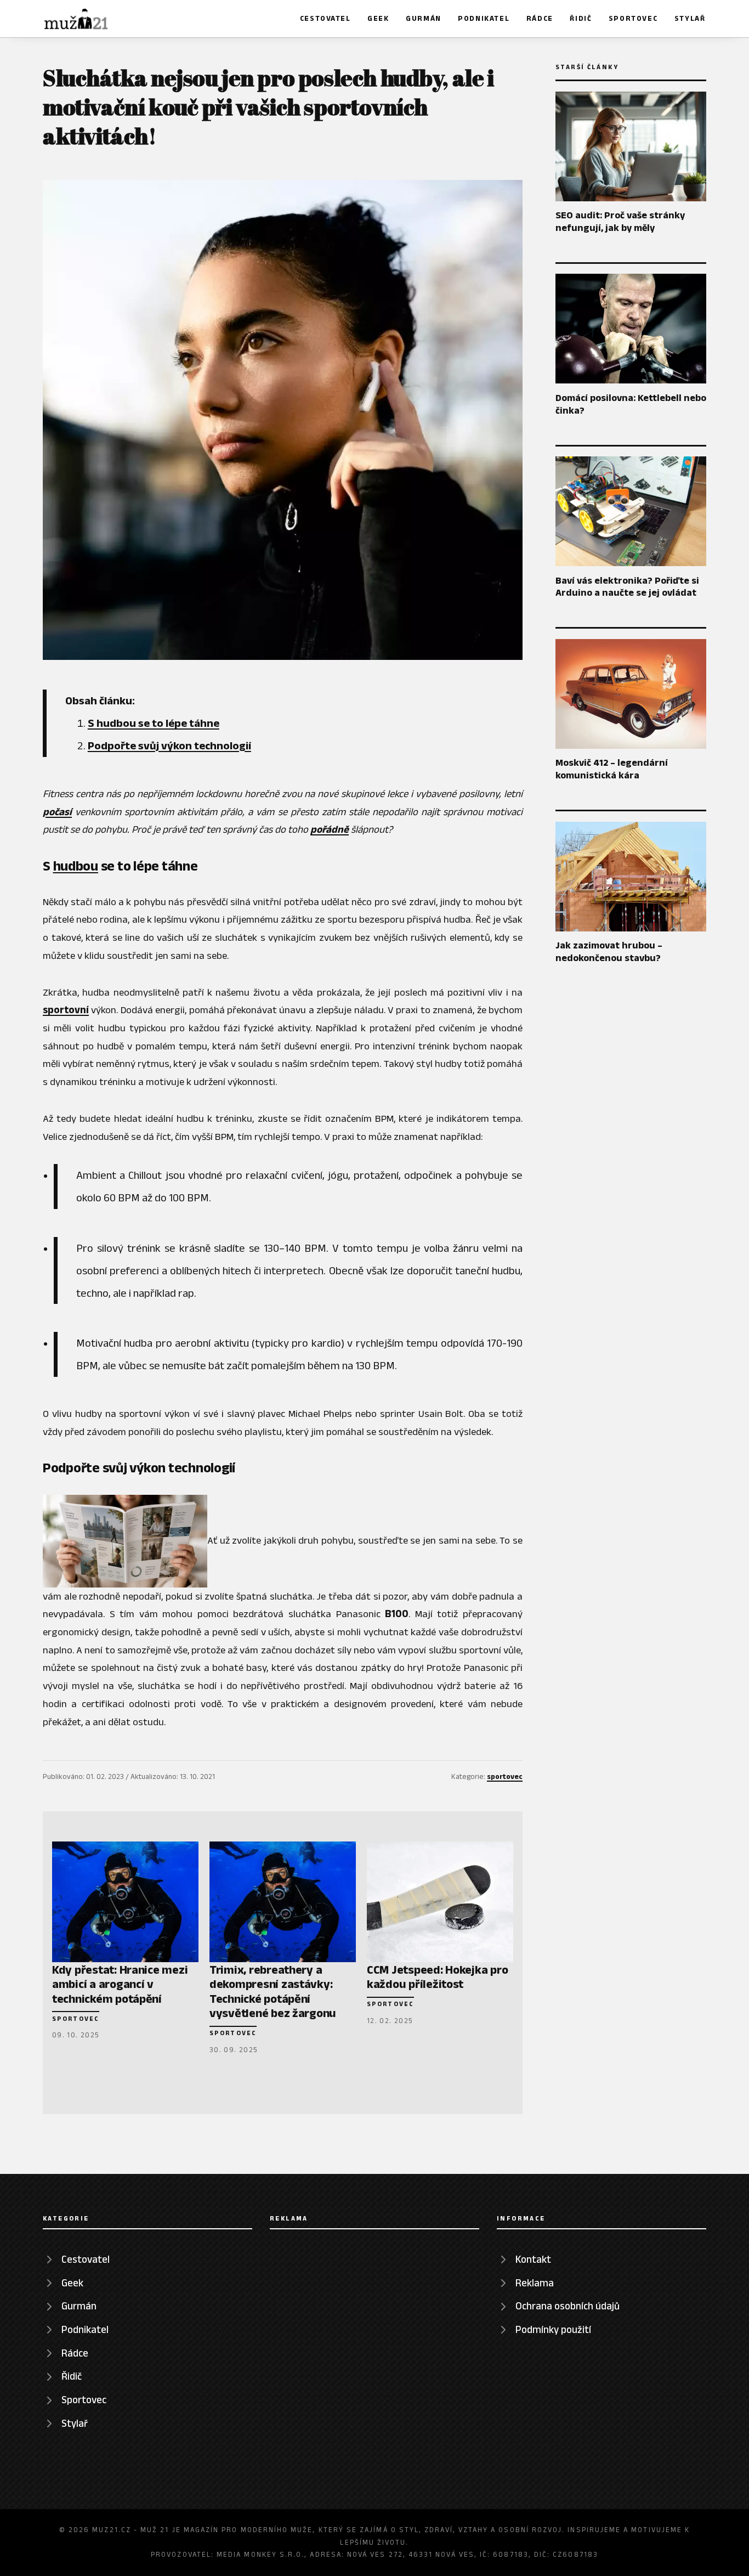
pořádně (330, 829)
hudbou (76, 866)
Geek (378, 18)
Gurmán (424, 18)
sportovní (66, 1010)
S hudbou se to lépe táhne (154, 723)
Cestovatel (325, 18)
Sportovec (633, 18)
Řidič (581, 18)
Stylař (690, 18)
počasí (57, 812)
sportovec (505, 1776)
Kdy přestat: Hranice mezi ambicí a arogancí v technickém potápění (120, 1984)
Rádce (540, 18)
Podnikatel (484, 18)
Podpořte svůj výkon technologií (169, 745)
